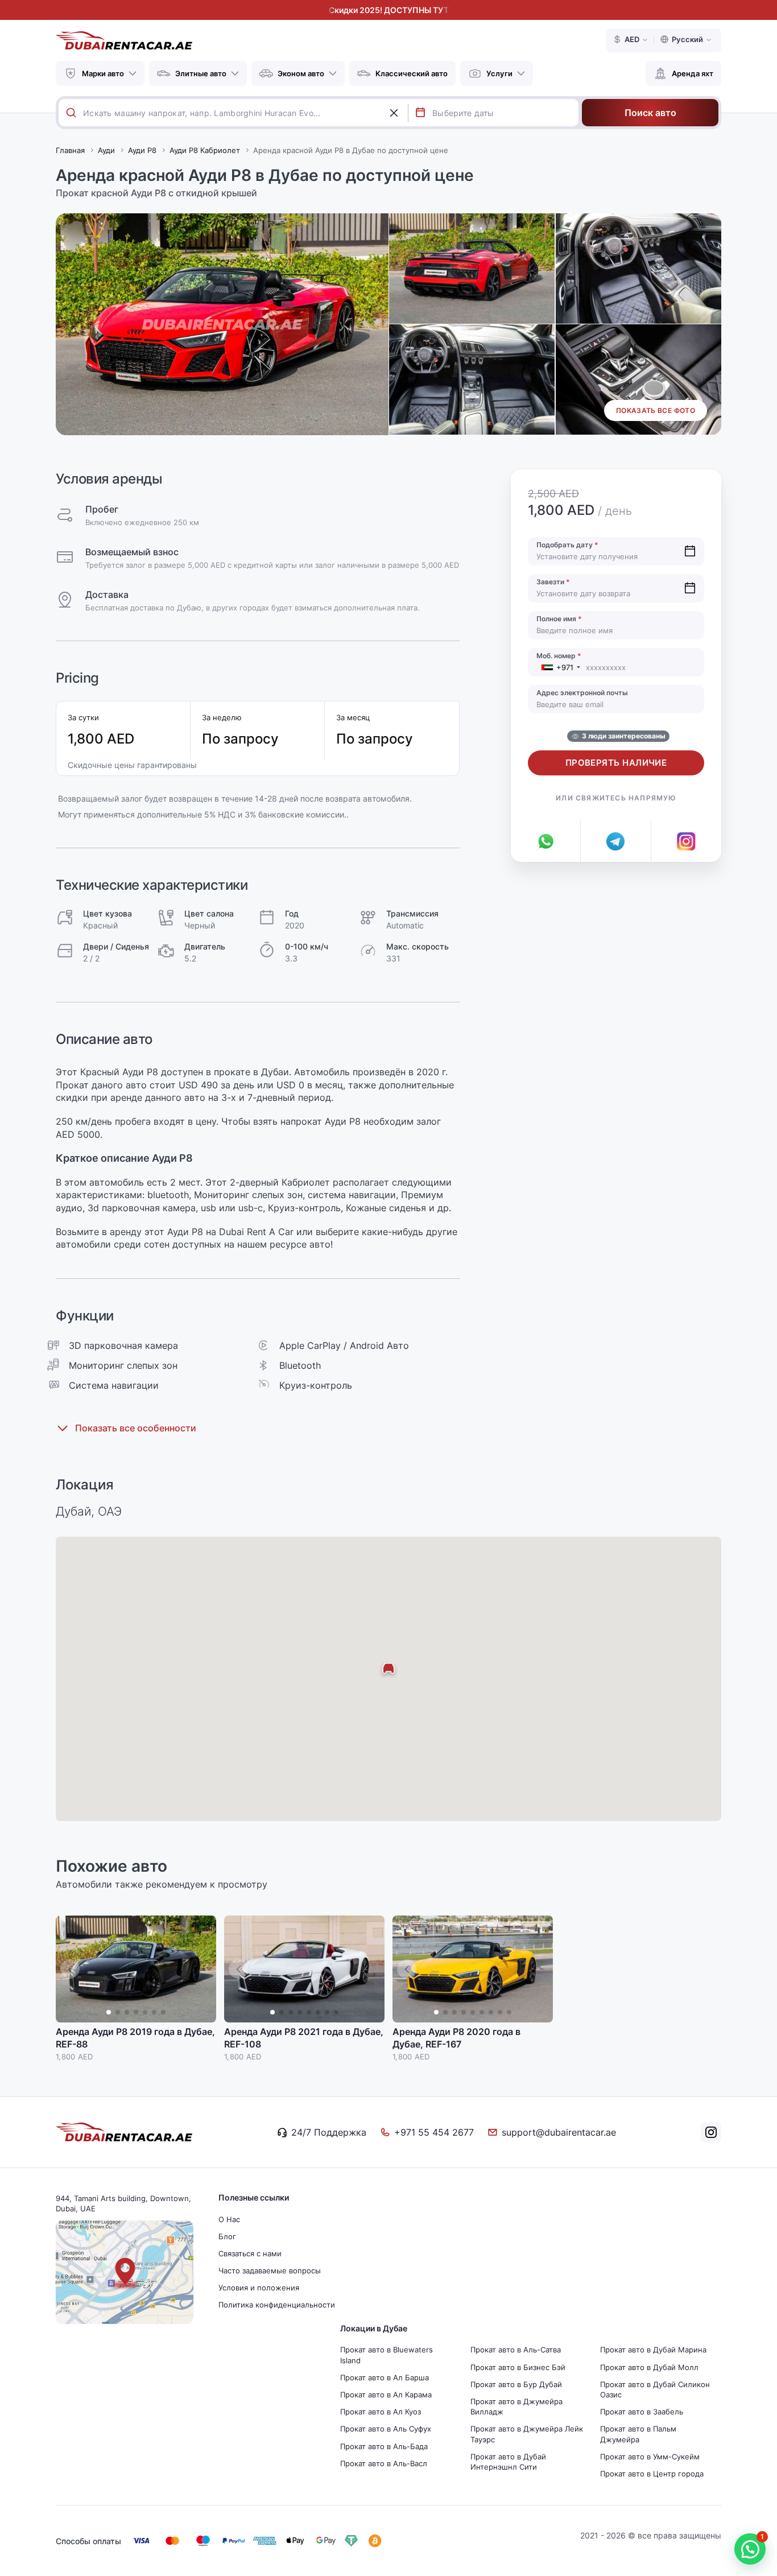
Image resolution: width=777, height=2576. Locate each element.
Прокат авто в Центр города (652, 2474)
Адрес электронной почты (582, 693)
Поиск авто (650, 113)
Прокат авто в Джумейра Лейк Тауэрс (527, 2434)
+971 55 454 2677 (434, 2132)
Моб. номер (559, 656)
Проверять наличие (616, 763)
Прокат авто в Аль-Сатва (516, 2350)
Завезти (553, 582)
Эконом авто (301, 73)
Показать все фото (656, 410)
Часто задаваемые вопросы (270, 2270)
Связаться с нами (250, 2253)
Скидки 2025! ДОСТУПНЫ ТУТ (389, 10)
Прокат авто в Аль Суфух (386, 2429)
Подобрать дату (567, 545)
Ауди (106, 150)
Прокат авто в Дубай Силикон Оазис (655, 2389)
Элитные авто (201, 73)
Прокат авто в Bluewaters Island (387, 2355)
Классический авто (412, 73)
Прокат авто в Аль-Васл (384, 2463)
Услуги (499, 73)
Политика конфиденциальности (277, 2305)
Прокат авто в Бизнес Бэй (518, 2367)
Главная (70, 150)
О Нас (229, 2219)
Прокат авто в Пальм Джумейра (638, 2434)
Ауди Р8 (142, 150)
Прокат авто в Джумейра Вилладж (516, 2406)
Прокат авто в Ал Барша (385, 2377)
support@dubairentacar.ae (559, 2132)
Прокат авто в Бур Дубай (516, 2384)
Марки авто (103, 73)
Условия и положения (259, 2288)
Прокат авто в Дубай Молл (649, 2367)
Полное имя (559, 619)
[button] (202, 1969)
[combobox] (245, 113)
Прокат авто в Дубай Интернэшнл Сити (508, 2462)
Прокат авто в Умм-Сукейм (650, 2457)
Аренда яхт (693, 73)
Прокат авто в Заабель (642, 2412)
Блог (227, 2236)
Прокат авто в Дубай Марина (653, 2350)
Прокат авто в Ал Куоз (381, 2412)
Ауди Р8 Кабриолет (205, 150)
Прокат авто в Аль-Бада (384, 2446)
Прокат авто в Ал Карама (386, 2395)
